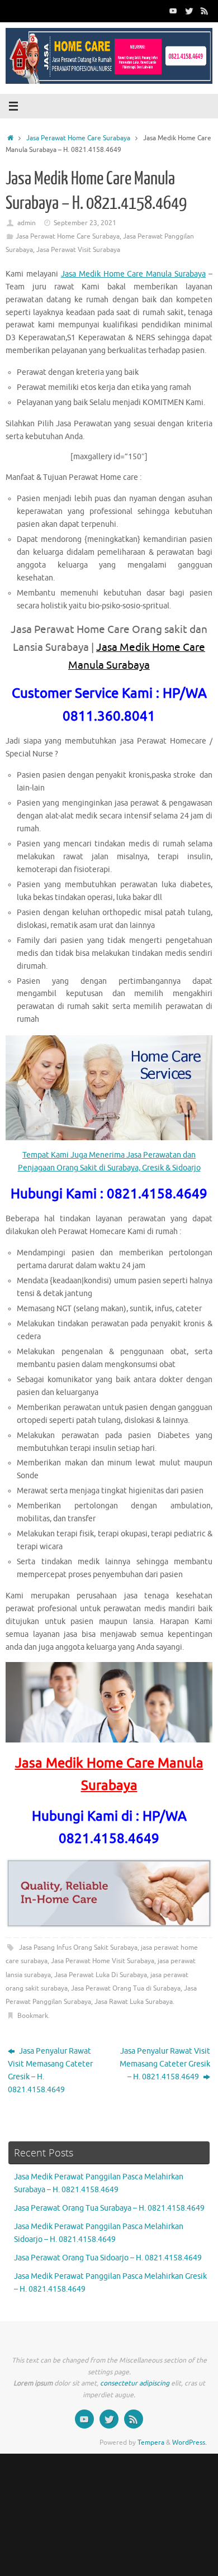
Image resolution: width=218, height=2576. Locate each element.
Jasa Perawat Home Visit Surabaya (103, 1961)
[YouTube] (173, 11)
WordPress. (189, 2442)
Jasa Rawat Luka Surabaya (134, 2002)
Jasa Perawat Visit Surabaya (78, 250)
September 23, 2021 (85, 223)
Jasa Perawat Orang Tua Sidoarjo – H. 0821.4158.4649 (108, 2258)
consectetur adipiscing (135, 2383)
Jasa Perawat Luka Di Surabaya (101, 1975)
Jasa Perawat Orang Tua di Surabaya (126, 1988)
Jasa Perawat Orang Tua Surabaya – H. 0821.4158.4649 (109, 2208)
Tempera (151, 2442)
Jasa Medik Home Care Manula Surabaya (133, 274)
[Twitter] (189, 11)
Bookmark (33, 2016)
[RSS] (205, 11)
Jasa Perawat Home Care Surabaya (78, 138)
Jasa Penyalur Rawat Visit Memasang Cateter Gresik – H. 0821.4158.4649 (50, 2070)
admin (27, 223)
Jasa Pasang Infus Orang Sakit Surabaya (78, 1948)
